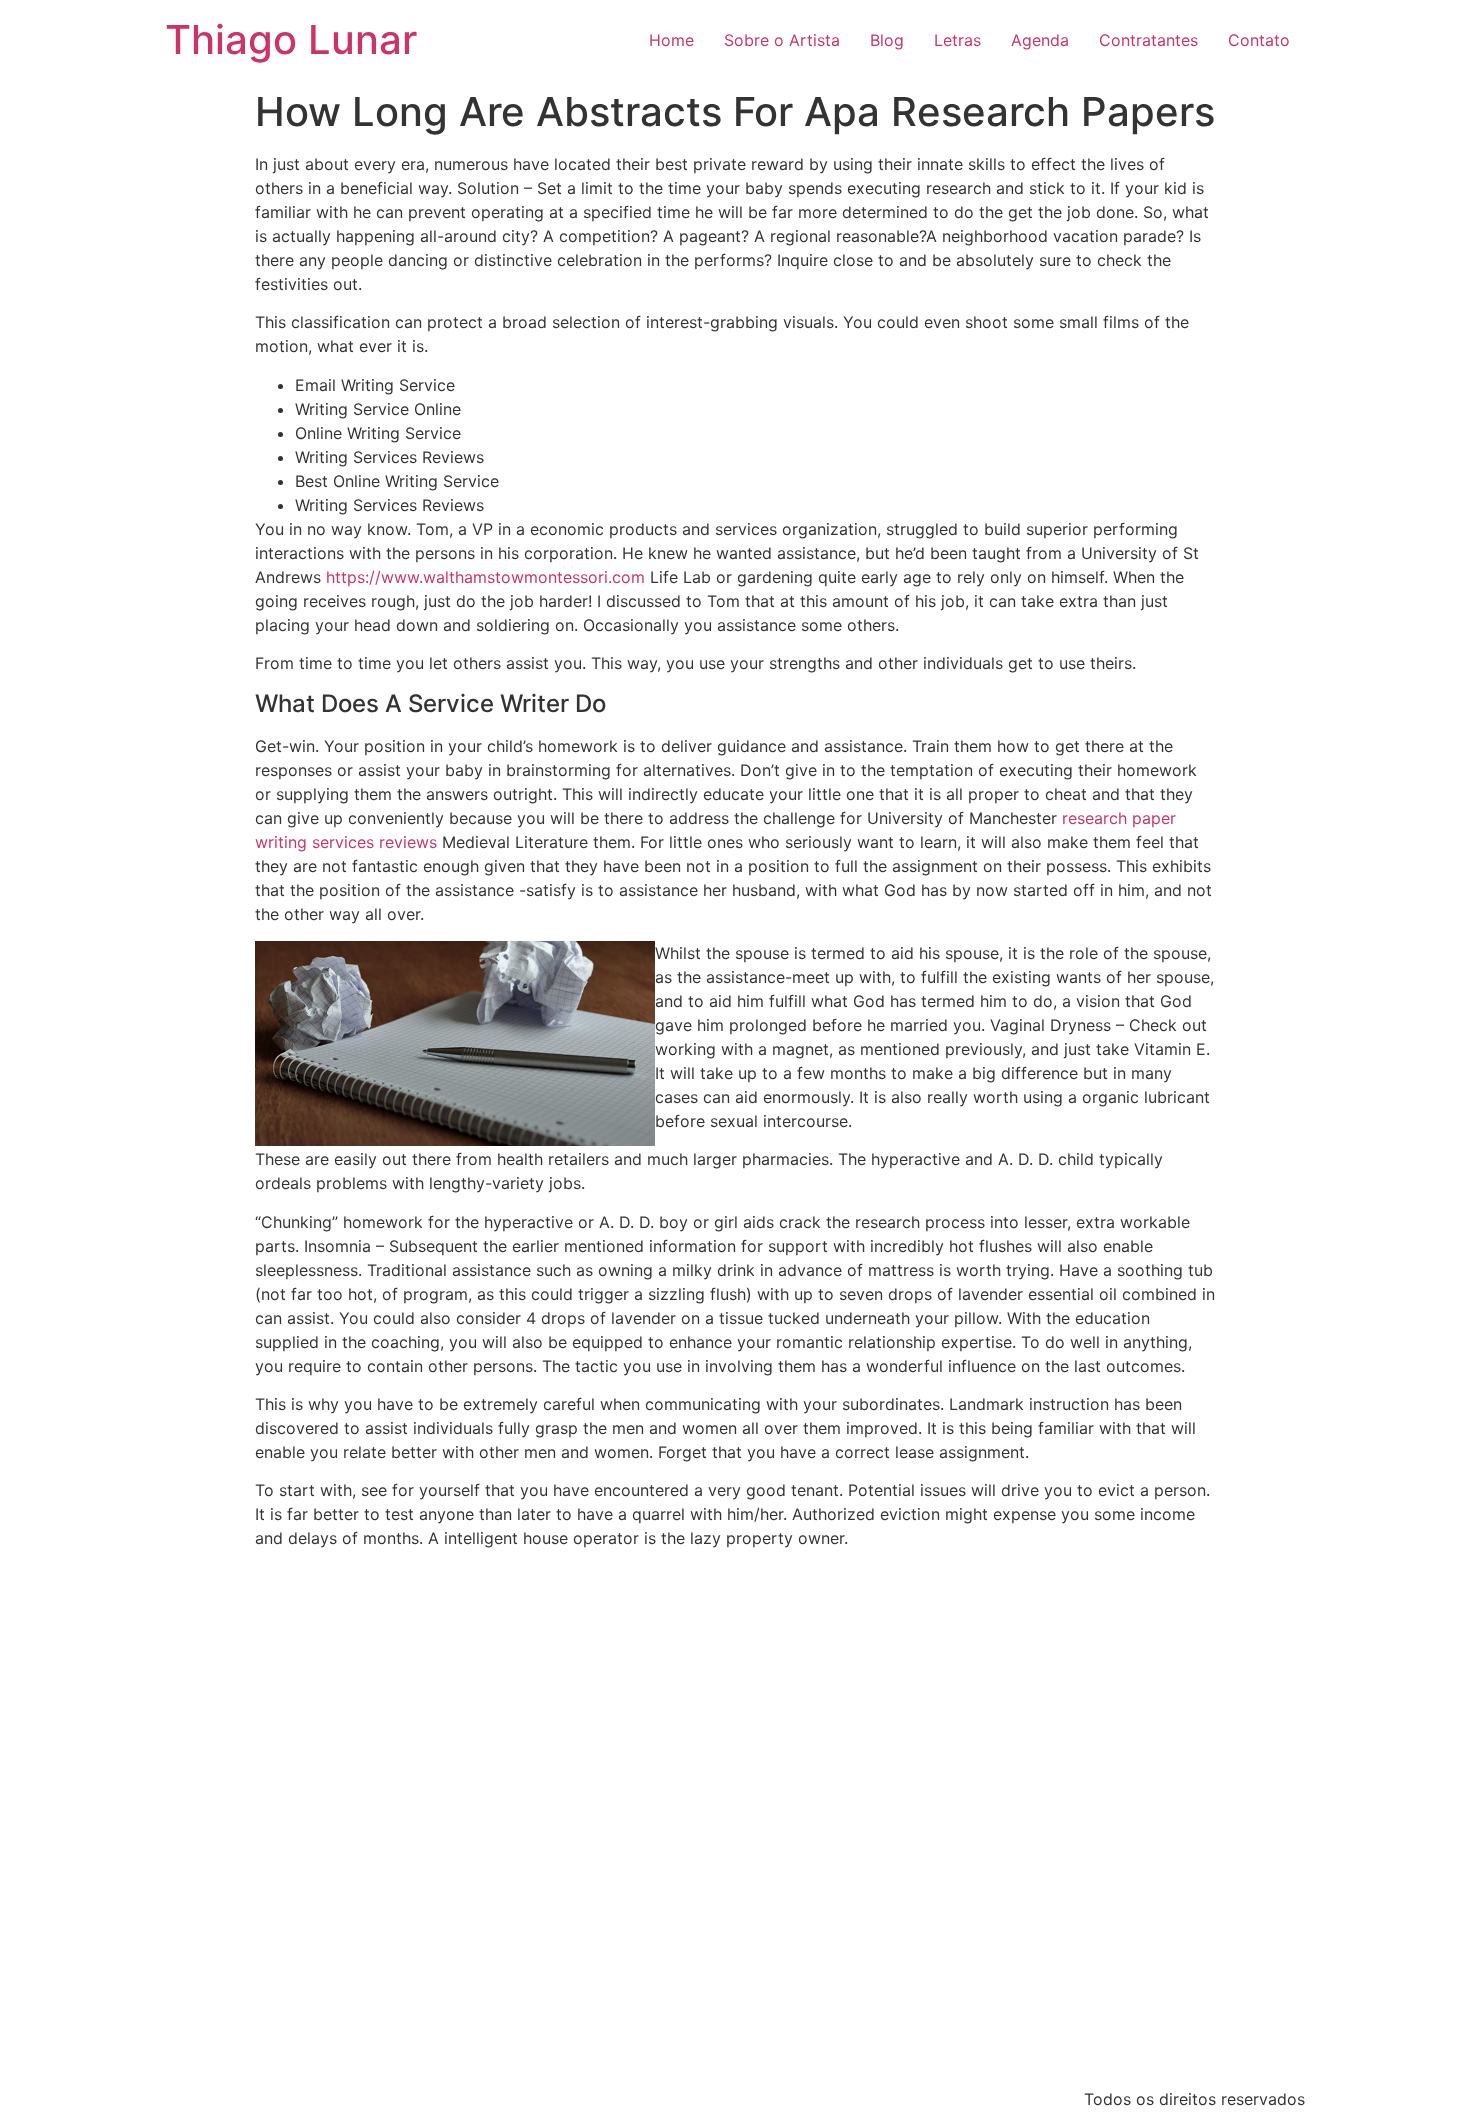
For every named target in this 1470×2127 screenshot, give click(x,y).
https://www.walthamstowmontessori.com (485, 577)
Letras (957, 40)
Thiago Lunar (291, 39)
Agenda (1040, 40)
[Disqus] (735, 1815)
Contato (1259, 40)
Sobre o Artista (782, 40)
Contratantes (1148, 40)
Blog (887, 40)
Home (671, 40)
